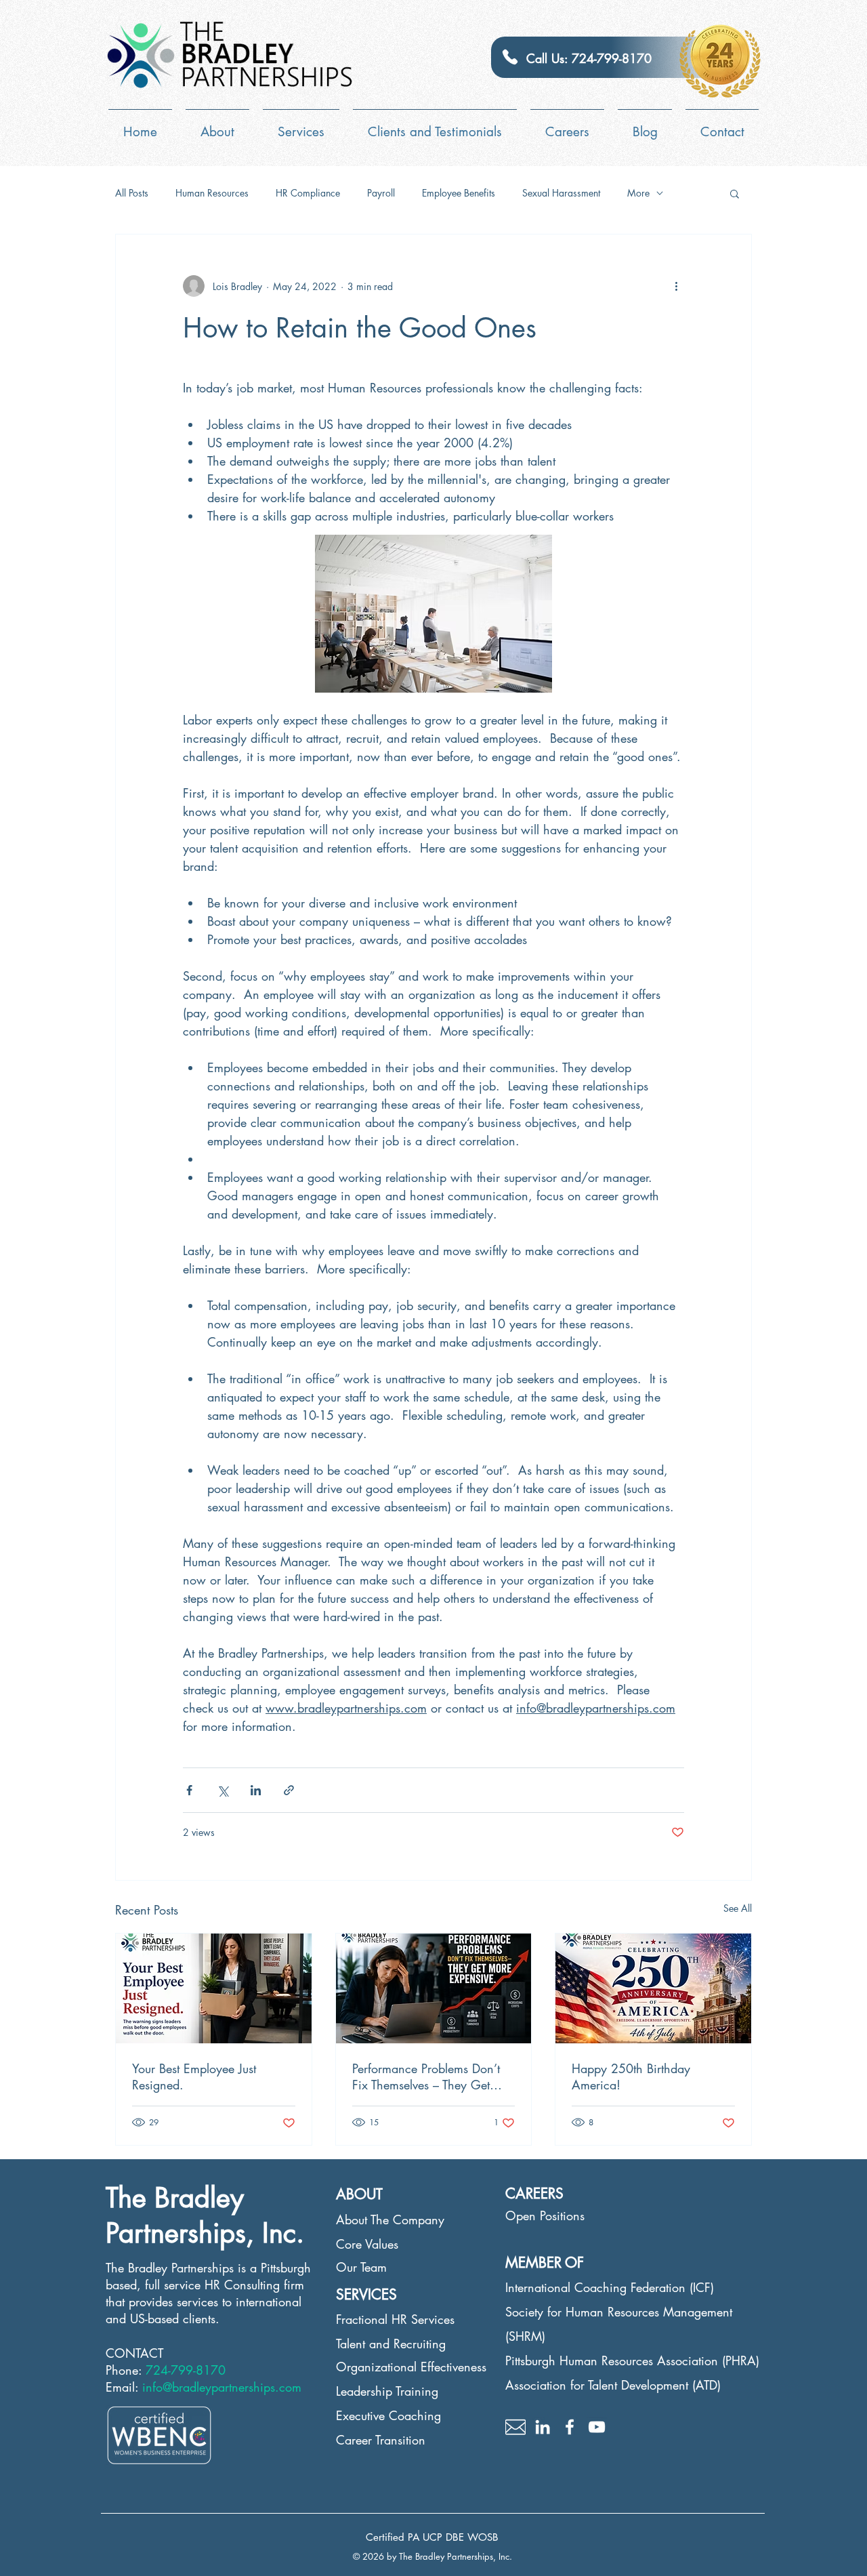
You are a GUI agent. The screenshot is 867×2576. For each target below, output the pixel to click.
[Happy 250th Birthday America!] (653, 1988)
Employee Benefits (459, 193)
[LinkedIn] (543, 2427)
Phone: (126, 2370)
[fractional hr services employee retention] (214, 1988)
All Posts (132, 193)
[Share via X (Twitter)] (223, 1790)
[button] (735, 193)
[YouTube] (597, 2427)
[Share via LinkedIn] (256, 1790)
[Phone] (510, 57)
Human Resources (212, 193)
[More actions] (676, 286)
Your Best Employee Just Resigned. (194, 2077)
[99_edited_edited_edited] (515, 2427)
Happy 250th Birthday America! (631, 2077)
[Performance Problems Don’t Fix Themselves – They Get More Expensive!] (434, 1988)
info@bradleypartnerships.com (222, 2387)
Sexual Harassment (561, 193)
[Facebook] (570, 2427)
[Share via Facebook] (189, 1790)
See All (738, 1908)
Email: (124, 2387)
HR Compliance (308, 193)
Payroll (381, 193)
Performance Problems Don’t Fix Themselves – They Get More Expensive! (426, 2077)
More (638, 193)
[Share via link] (289, 1790)
